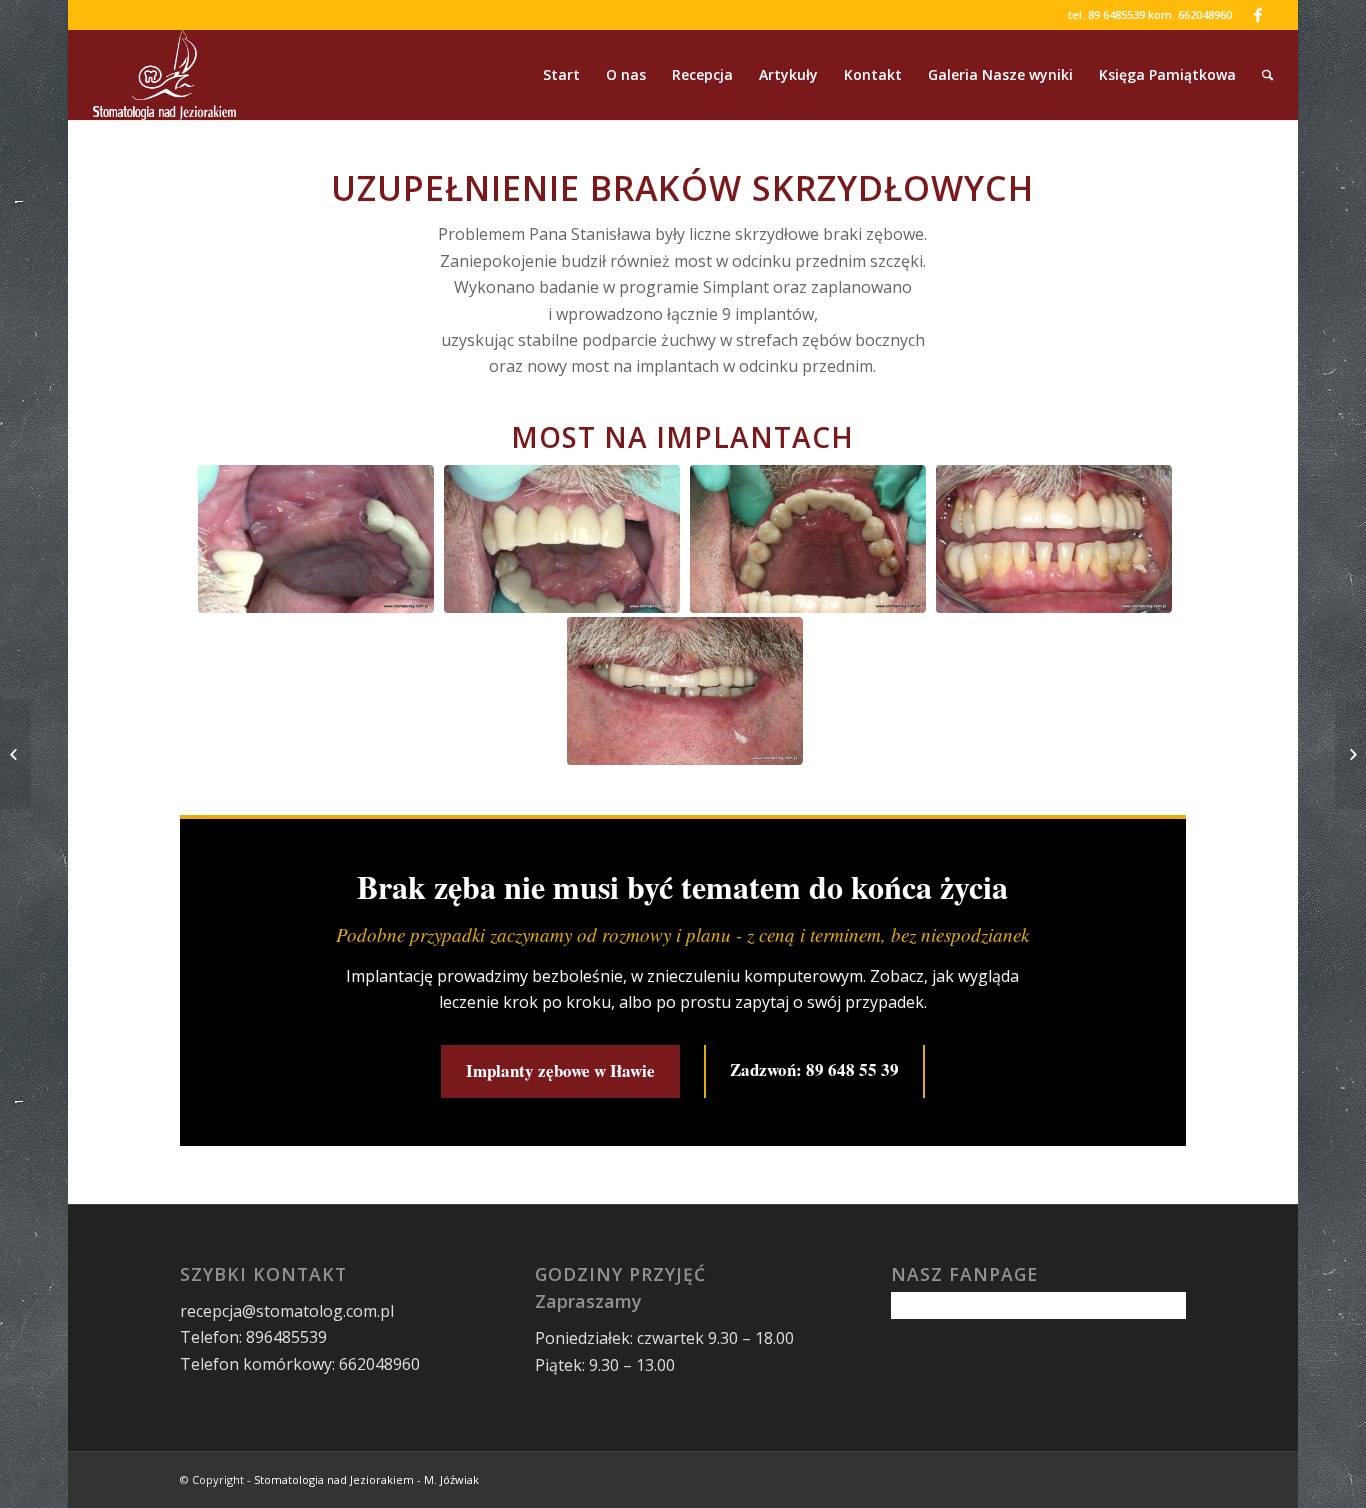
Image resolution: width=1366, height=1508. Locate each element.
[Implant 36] (15, 754)
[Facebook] (1258, 15)
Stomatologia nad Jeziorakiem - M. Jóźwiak (366, 1479)
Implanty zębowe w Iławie (560, 1070)
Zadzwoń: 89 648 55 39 (814, 1069)
